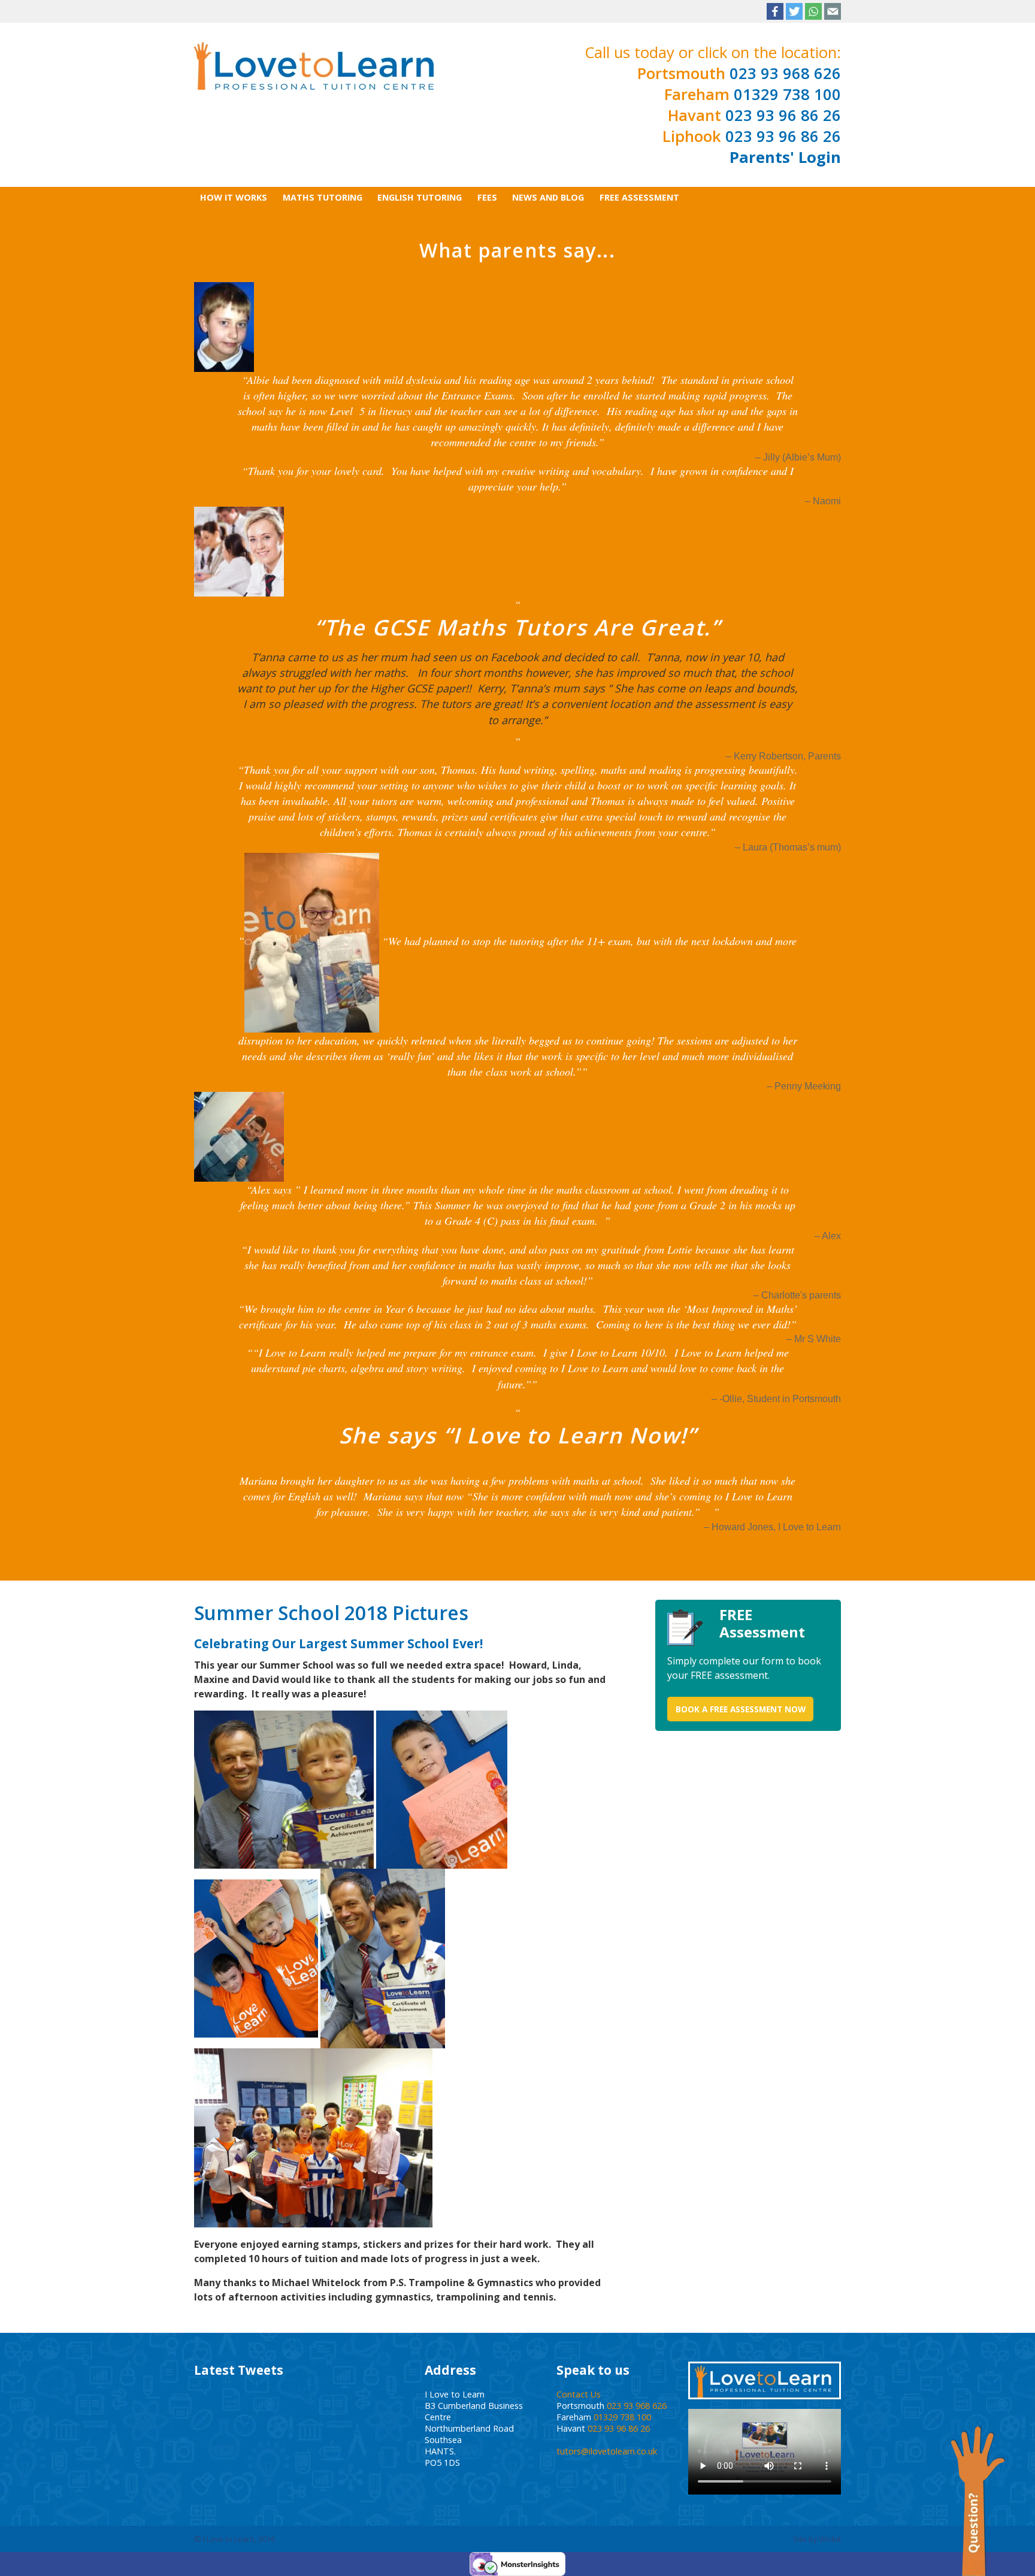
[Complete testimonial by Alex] (239, 1136)
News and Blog (548, 197)
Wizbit (830, 2539)
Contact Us (579, 2394)
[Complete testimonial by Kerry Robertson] (239, 551)
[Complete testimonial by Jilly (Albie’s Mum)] (224, 326)
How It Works (234, 197)
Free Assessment (639, 197)
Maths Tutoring (323, 197)
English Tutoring (420, 197)
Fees (487, 197)
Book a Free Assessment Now (741, 1709)
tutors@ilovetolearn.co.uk (607, 2451)
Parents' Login (785, 157)
